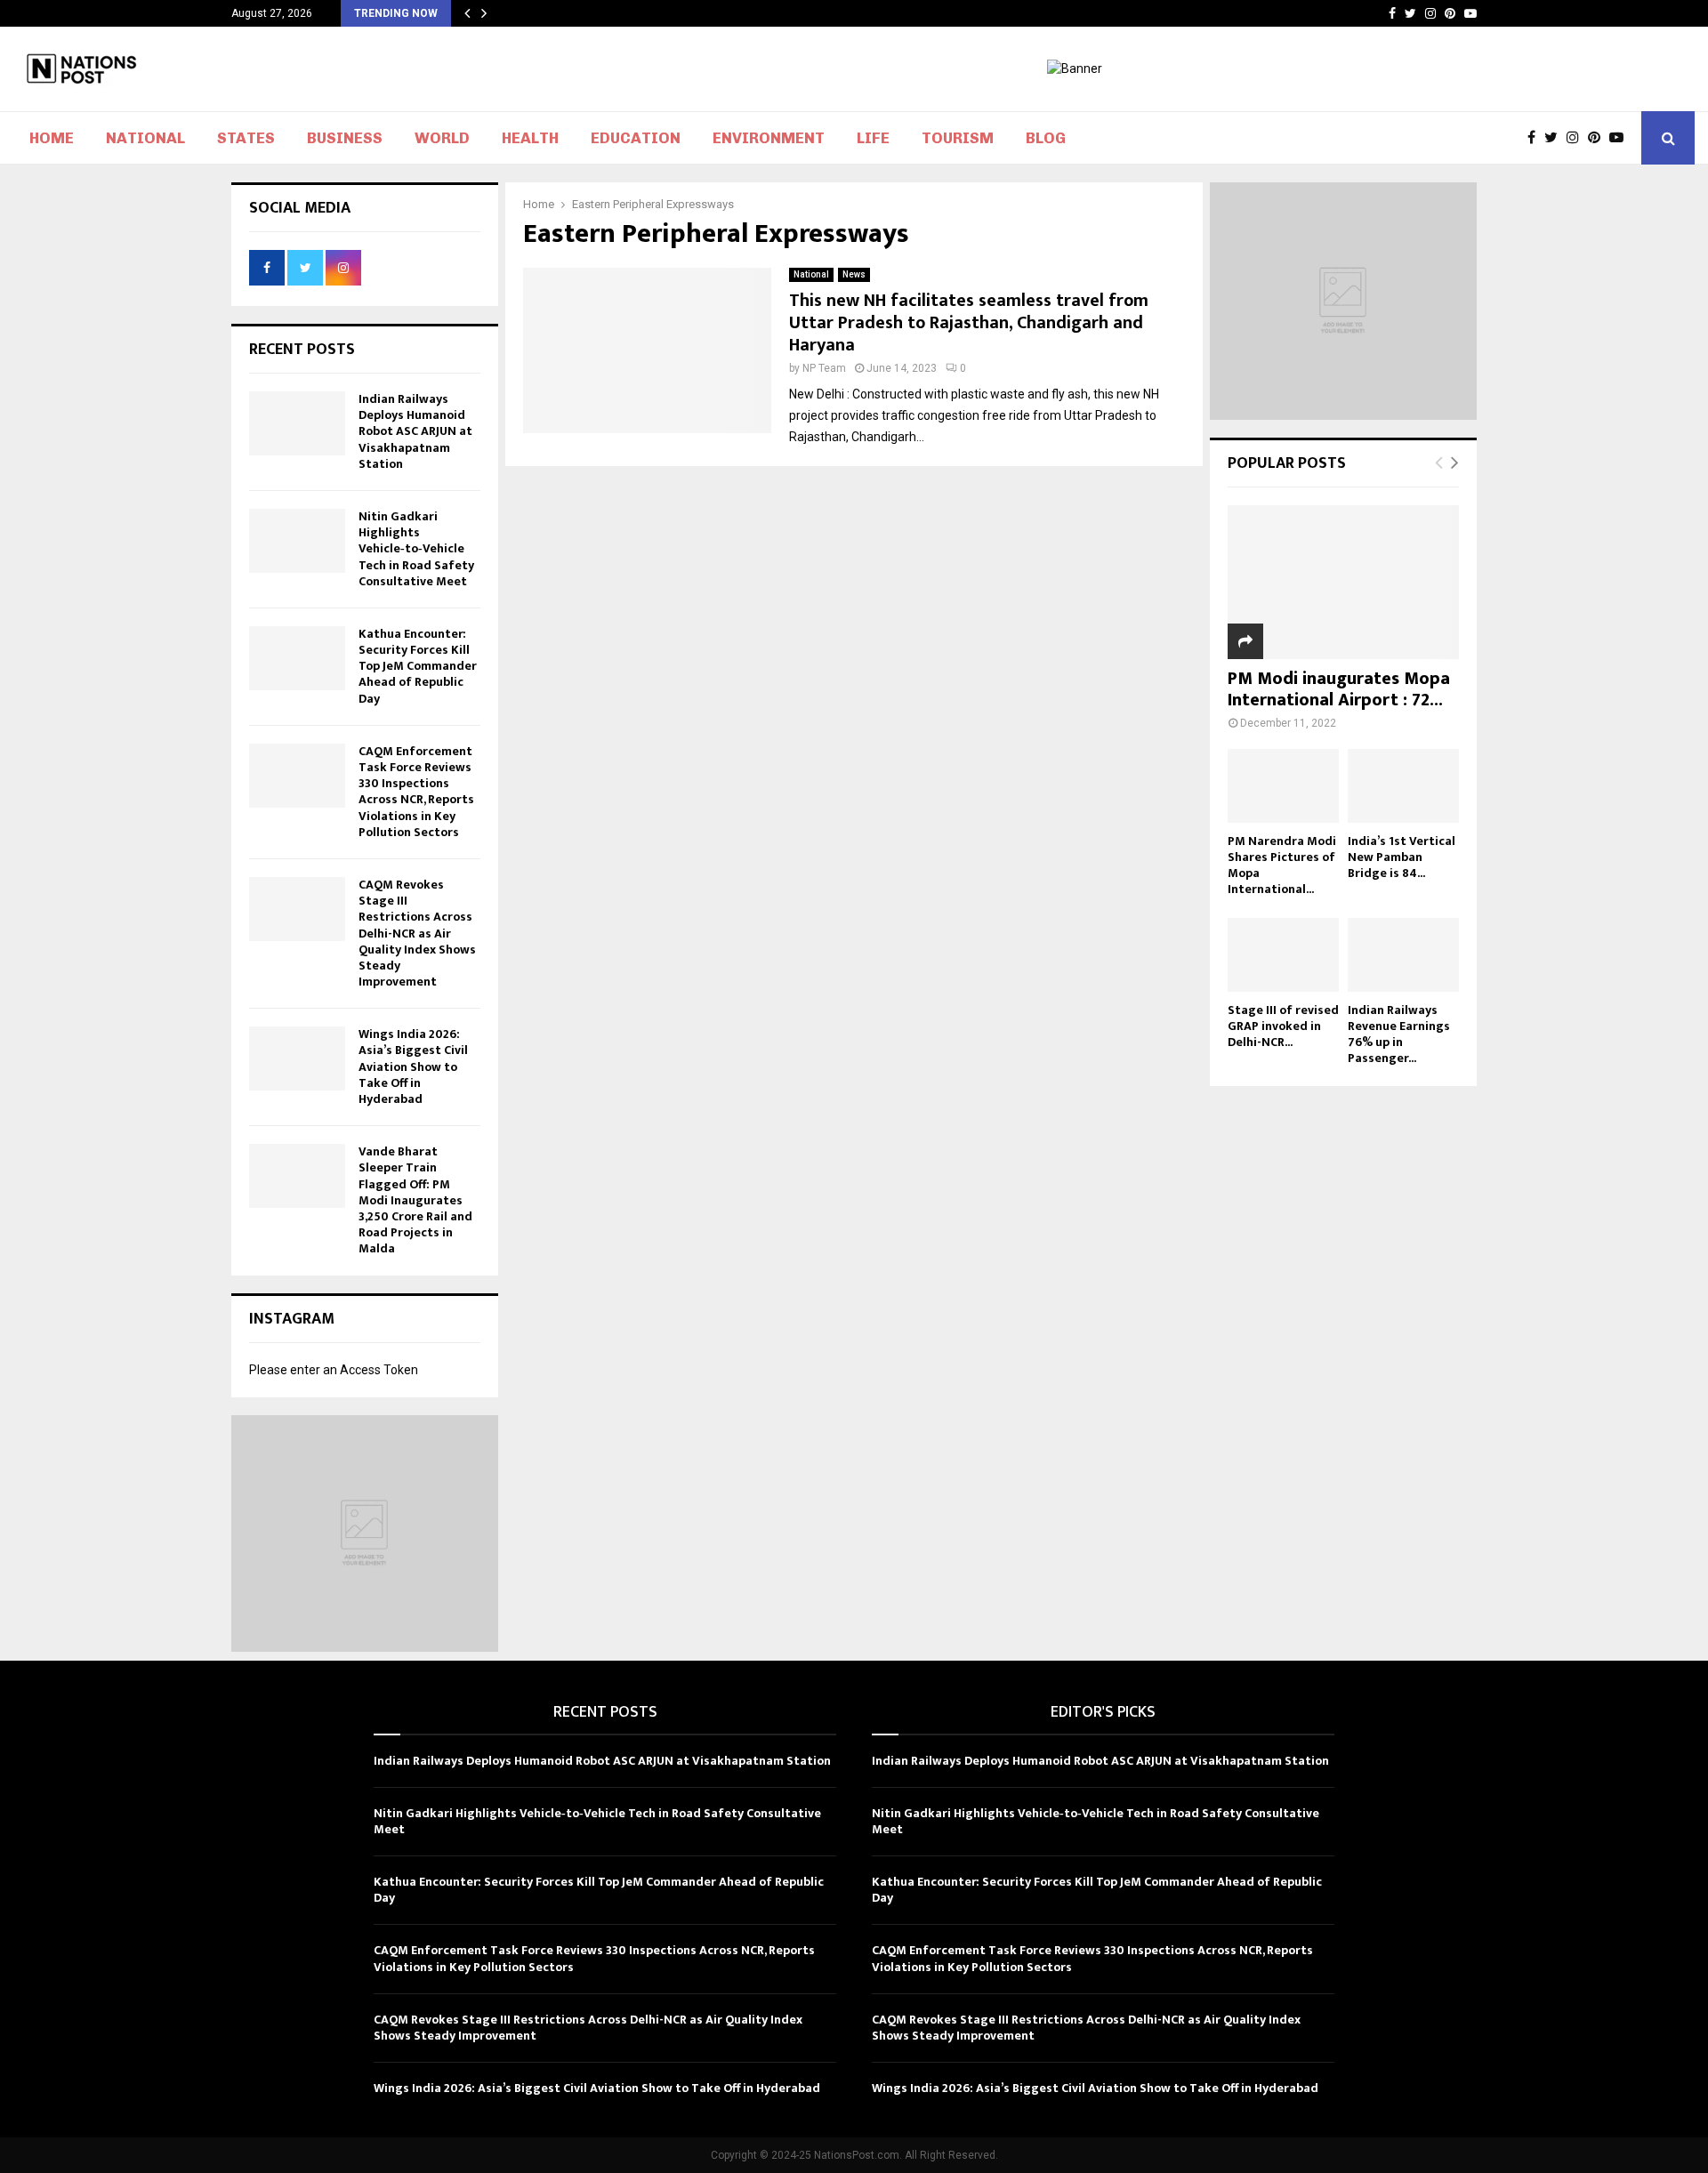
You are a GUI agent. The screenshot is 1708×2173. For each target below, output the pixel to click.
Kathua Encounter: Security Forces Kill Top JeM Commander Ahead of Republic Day (418, 666)
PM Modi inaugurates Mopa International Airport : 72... (1339, 689)
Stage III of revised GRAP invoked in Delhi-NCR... (1283, 1026)
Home (52, 138)
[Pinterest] (1599, 138)
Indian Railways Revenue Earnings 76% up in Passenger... (1399, 1034)
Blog (1046, 138)
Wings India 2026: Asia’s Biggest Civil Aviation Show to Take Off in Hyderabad (413, 1066)
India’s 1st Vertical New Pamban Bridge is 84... (1402, 857)
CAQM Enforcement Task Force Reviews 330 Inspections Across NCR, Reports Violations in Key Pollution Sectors (416, 792)
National (145, 138)
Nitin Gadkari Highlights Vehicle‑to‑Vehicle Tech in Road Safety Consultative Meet (416, 549)
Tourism (958, 138)
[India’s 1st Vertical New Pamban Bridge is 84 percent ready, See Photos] (1403, 786)
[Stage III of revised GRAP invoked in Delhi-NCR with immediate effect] (1283, 955)
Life (873, 138)
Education (636, 138)
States (246, 138)
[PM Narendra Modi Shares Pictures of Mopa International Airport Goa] (1283, 786)
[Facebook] (1536, 138)
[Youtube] (1621, 138)
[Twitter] (1555, 138)
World (442, 138)
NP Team (824, 368)
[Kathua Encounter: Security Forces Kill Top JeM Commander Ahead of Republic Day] (297, 658)
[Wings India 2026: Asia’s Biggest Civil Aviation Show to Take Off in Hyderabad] (297, 1058)
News (854, 274)
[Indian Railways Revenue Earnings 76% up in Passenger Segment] (1403, 955)
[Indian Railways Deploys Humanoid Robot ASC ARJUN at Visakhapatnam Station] (297, 423)
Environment (769, 138)
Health (530, 138)
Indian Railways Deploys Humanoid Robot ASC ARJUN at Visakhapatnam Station (415, 431)
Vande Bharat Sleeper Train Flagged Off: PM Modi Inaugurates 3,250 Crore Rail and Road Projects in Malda (415, 1200)
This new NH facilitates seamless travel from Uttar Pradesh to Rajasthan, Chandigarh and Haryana (969, 323)
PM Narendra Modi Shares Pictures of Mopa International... (1282, 865)
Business (345, 138)
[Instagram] (1577, 138)
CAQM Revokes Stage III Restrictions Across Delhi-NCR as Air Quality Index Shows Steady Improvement (417, 933)
